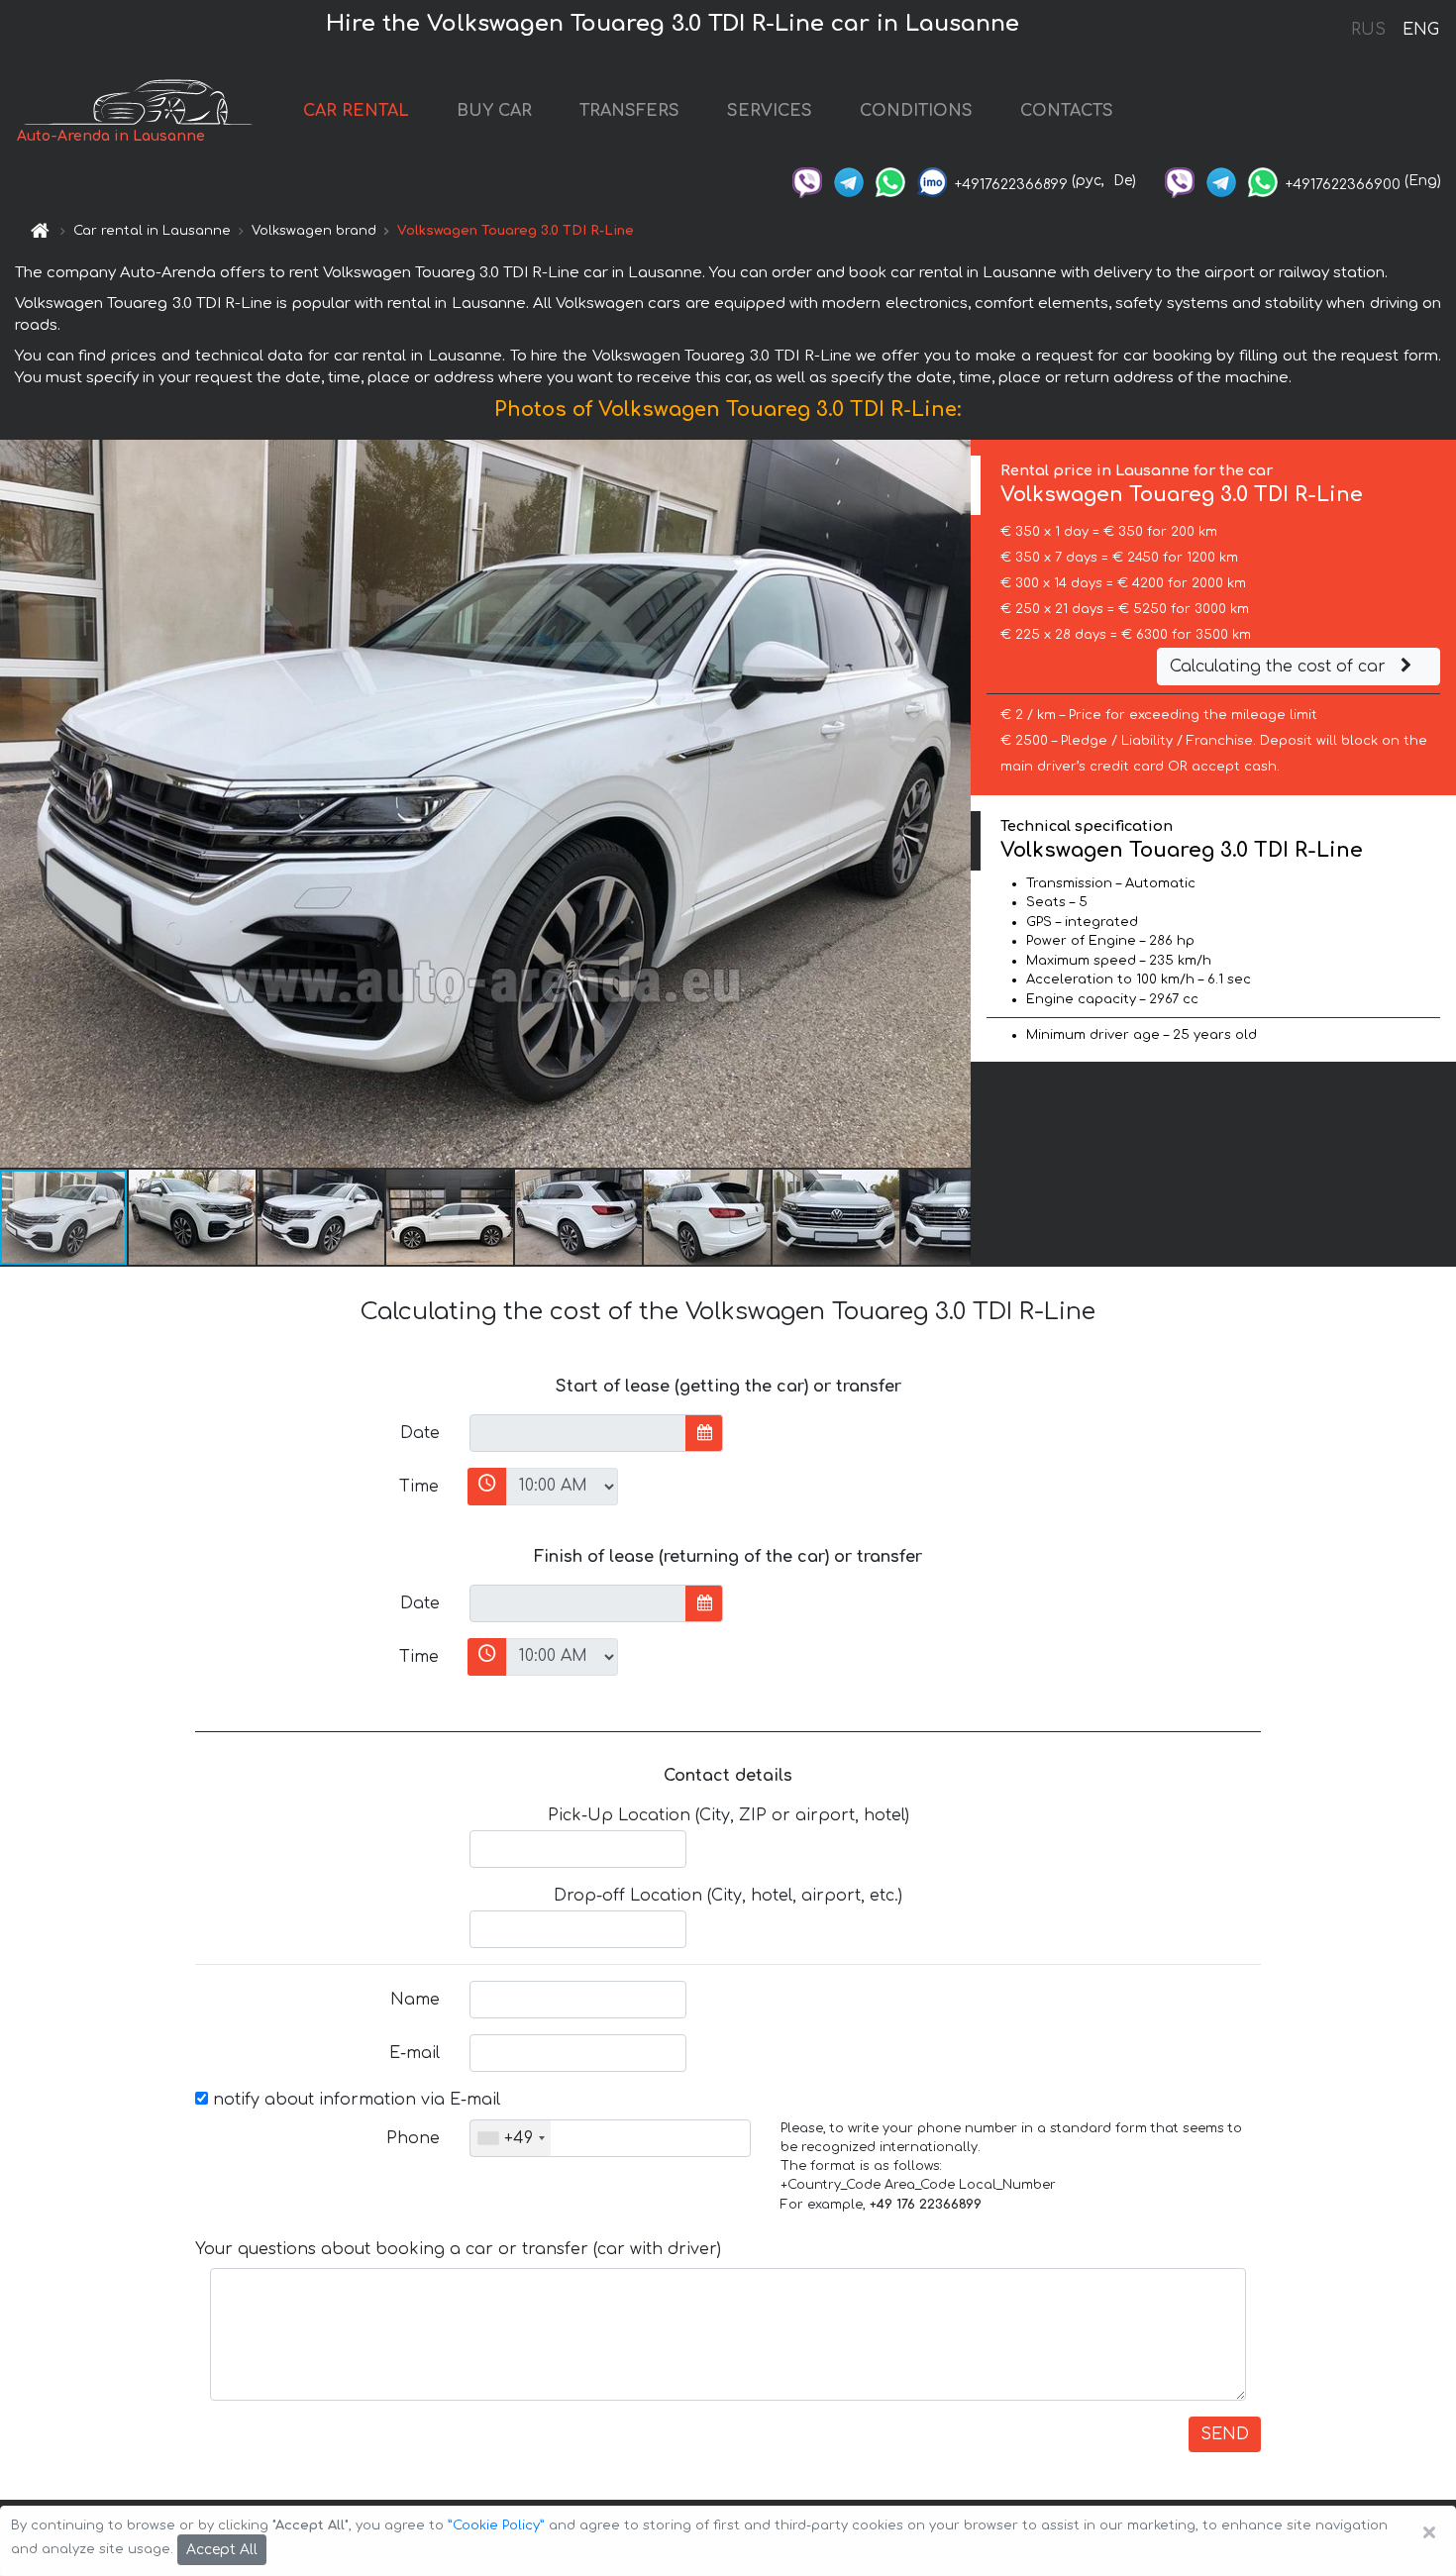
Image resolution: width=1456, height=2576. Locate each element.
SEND (1225, 2434)
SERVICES (770, 111)
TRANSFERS (629, 111)
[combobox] (511, 2138)
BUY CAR (494, 111)
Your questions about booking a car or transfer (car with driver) (458, 2249)
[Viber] (807, 181)
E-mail (415, 2053)
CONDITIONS (916, 111)
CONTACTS (1067, 111)
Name (415, 2000)
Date (420, 1433)
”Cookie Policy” (496, 2525)
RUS (1368, 30)
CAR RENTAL (356, 111)
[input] (578, 1433)
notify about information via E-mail (354, 2100)
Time (419, 1487)
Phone (413, 2138)
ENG (1420, 30)
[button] (193, 1217)
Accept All (222, 2550)
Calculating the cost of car (1280, 667)
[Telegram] (849, 181)
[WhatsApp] (890, 181)
